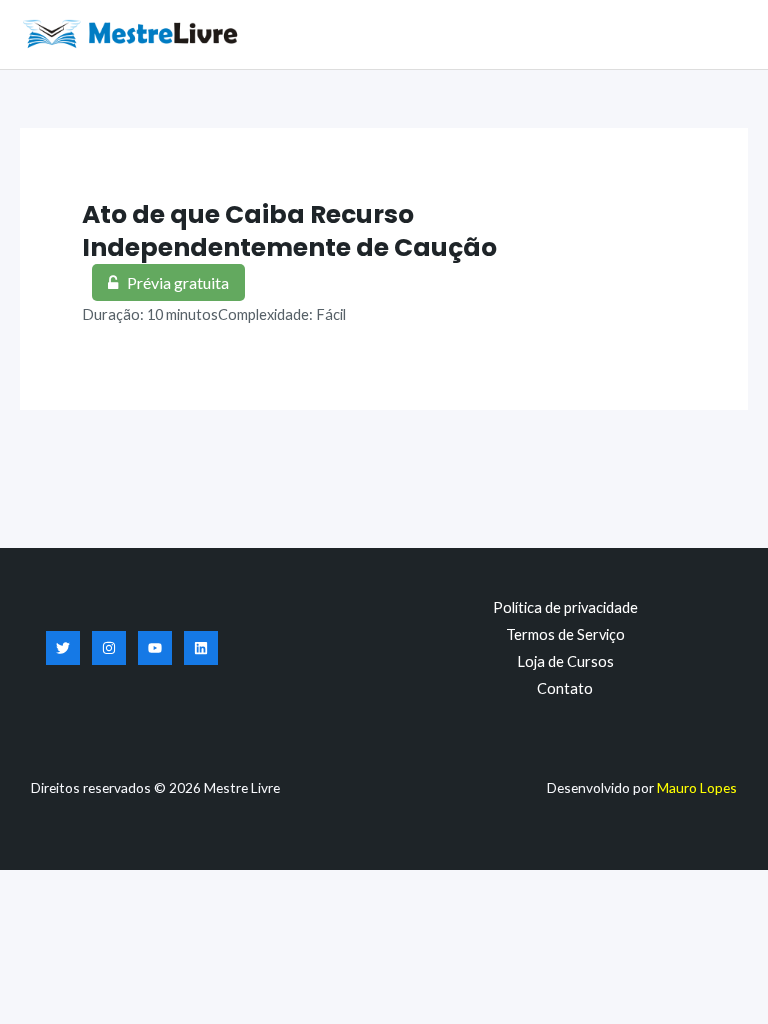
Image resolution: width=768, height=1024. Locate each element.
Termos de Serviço (565, 634)
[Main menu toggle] (728, 34)
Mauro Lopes (697, 787)
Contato (565, 688)
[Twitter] (63, 648)
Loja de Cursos (565, 661)
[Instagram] (109, 648)
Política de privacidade (565, 607)
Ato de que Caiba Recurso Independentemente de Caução (289, 231)
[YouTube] (155, 648)
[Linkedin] (201, 648)
